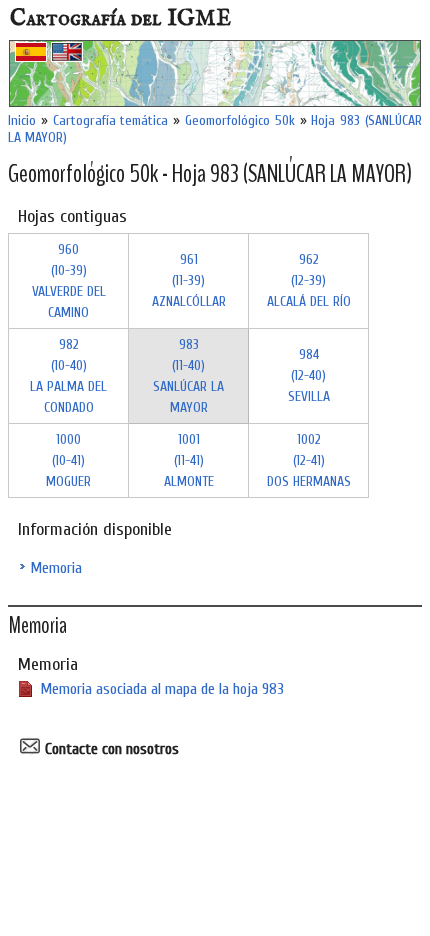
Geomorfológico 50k (240, 120)
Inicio (22, 120)
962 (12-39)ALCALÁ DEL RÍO (309, 280)
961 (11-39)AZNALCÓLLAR (189, 280)
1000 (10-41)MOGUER (68, 460)
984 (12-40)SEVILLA (309, 375)
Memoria (56, 568)
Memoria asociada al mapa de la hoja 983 (162, 689)
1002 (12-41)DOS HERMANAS (309, 460)
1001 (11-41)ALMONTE (189, 460)
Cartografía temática (111, 120)
